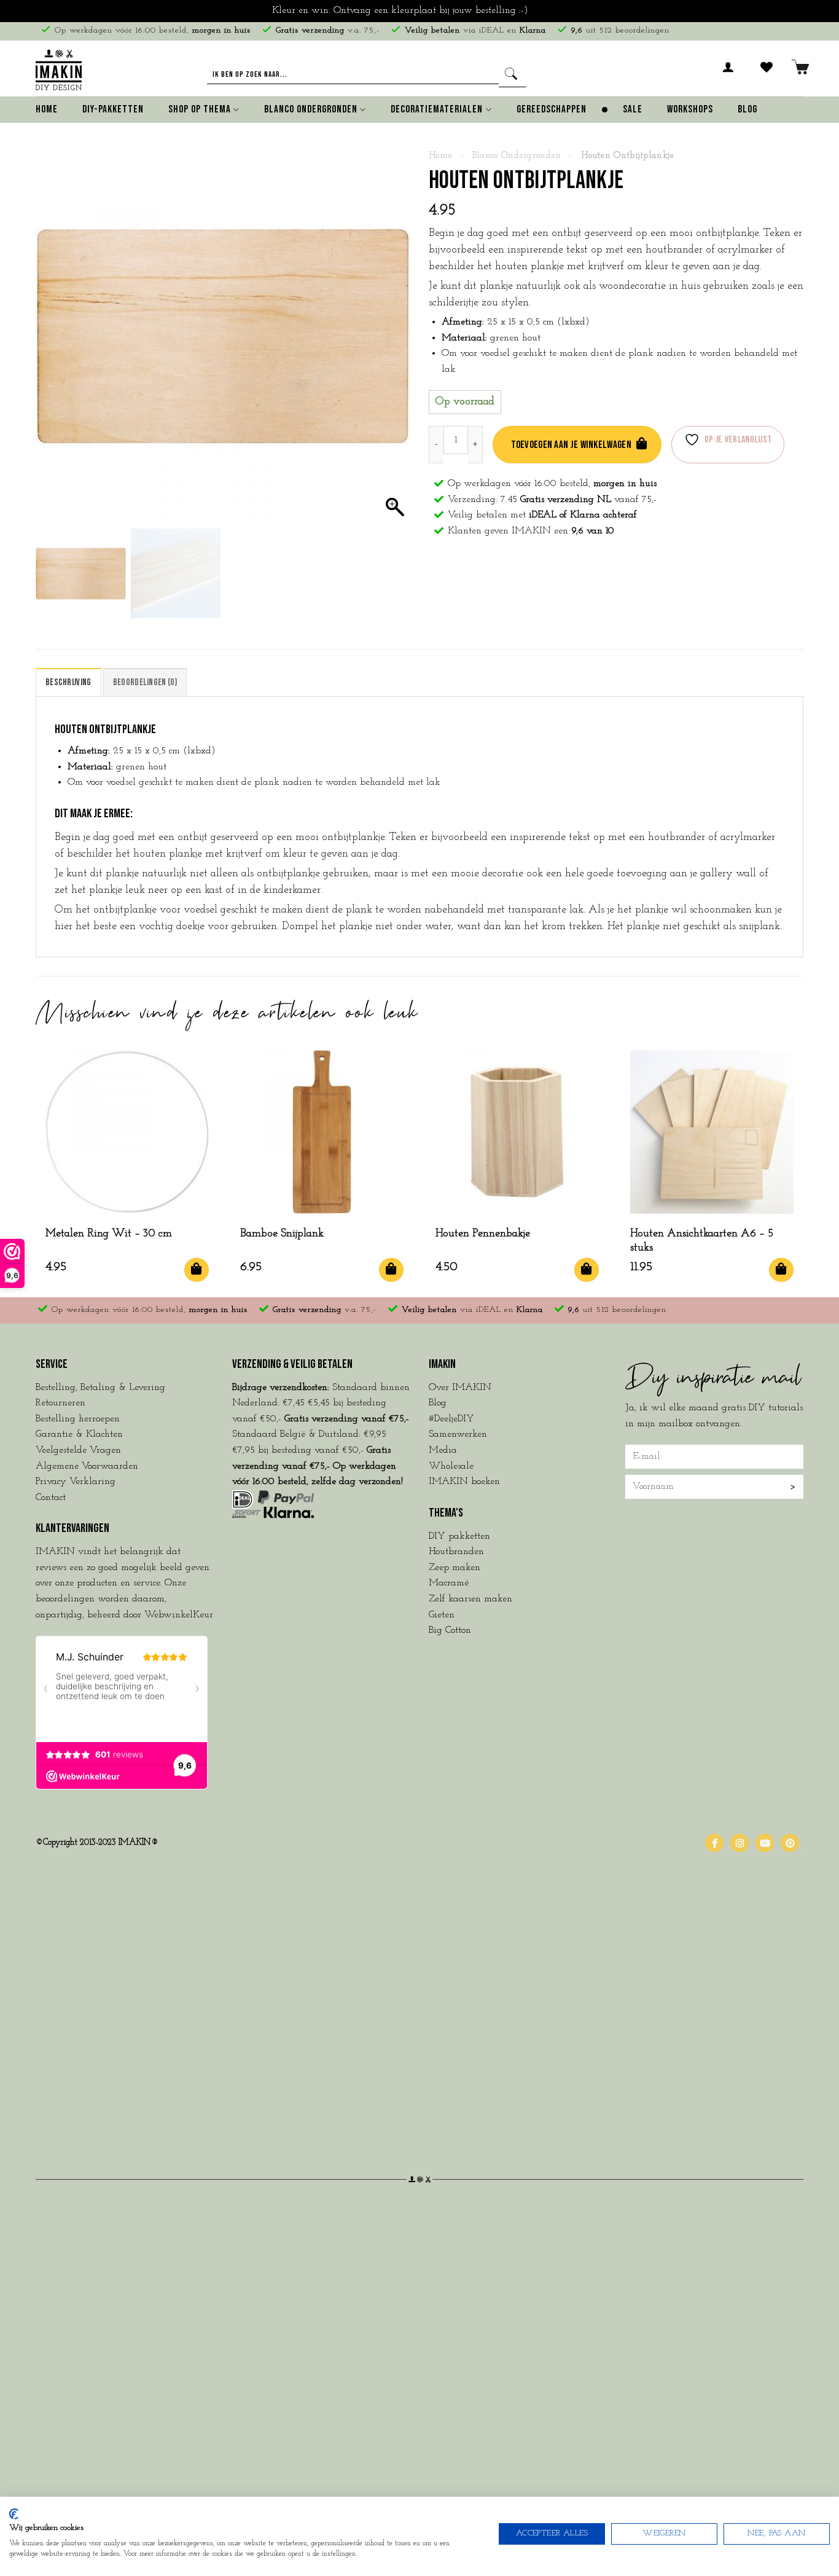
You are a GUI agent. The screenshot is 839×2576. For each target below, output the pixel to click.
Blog (747, 109)
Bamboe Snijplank (282, 1234)
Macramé (449, 1583)
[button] (728, 74)
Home (47, 109)
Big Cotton (450, 1630)
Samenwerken (458, 1434)
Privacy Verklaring (76, 1482)
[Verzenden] (513, 75)
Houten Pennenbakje (483, 1234)
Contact (51, 1498)
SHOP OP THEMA (200, 109)
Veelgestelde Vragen (78, 1450)
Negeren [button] (549, 10)
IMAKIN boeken (464, 1482)
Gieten (442, 1615)
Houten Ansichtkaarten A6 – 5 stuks (702, 1241)
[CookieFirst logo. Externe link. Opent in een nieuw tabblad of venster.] (14, 2514)
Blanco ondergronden (517, 156)
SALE (633, 109)
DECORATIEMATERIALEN (437, 109)
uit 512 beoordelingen (620, 30)
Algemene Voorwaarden (87, 1466)
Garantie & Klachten (79, 1434)
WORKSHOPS (690, 109)
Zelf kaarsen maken (470, 1599)
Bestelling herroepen (78, 1419)
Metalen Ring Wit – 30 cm (109, 1234)
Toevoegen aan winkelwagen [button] (197, 1270)
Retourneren (60, 1403)
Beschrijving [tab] (68, 682)
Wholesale (451, 1466)
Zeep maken (455, 1568)
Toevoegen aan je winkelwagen (571, 445)
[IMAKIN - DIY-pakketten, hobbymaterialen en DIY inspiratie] (59, 68)
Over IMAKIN (460, 1388)
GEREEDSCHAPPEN (552, 109)
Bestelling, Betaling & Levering (100, 1388)
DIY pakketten (459, 1536)
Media (443, 1450)
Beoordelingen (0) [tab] (145, 682)
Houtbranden (456, 1552)
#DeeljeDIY (451, 1419)
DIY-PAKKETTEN (113, 109)
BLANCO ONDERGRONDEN (311, 109)
